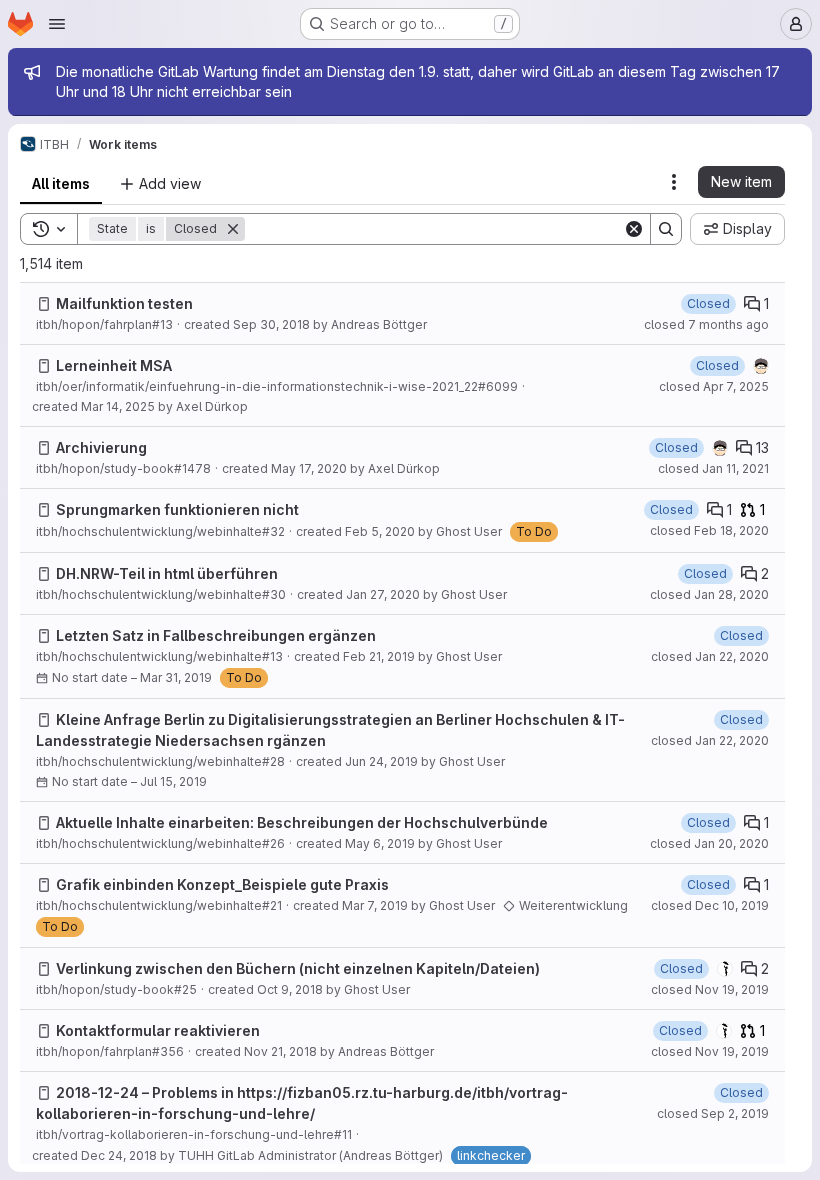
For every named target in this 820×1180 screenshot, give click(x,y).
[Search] (666, 229)
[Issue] (44, 304)
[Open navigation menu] (57, 24)
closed (706, 324)
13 (762, 447)
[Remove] (233, 229)
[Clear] (634, 229)
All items (61, 183)
